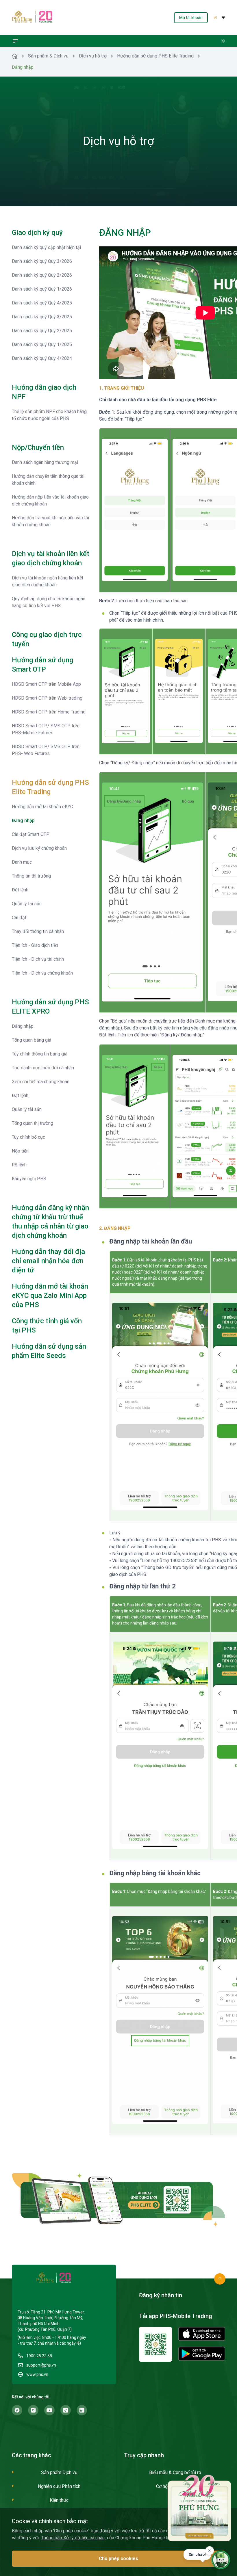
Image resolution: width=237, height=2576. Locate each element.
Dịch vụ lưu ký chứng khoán (39, 848)
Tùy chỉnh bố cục (28, 1137)
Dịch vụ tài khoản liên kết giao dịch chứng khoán (51, 558)
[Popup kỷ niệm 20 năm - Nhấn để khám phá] (199, 2508)
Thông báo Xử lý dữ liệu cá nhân (73, 2538)
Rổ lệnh (19, 1165)
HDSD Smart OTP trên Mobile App (46, 684)
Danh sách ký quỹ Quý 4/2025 (42, 303)
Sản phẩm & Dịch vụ (48, 56)
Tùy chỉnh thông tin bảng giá (40, 1054)
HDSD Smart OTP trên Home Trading (49, 712)
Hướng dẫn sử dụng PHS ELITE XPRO (50, 1007)
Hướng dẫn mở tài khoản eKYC (42, 807)
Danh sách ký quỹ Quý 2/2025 (42, 331)
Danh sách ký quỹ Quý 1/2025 (42, 344)
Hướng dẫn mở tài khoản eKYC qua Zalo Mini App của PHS (50, 1296)
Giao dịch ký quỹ (37, 233)
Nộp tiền (20, 1151)
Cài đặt (19, 918)
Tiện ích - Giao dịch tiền (35, 945)
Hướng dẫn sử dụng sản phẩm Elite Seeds (49, 1351)
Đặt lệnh (20, 890)
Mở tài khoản (191, 18)
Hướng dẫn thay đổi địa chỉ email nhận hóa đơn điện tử (48, 1261)
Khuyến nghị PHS (29, 1179)
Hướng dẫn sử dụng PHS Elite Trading (155, 56)
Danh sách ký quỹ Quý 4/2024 (42, 358)
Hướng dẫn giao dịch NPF (44, 392)
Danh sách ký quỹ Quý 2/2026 (42, 275)
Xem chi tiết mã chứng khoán (41, 1082)
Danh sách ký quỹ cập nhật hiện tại (46, 247)
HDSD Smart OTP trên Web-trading (47, 698)
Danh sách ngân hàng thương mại (45, 462)
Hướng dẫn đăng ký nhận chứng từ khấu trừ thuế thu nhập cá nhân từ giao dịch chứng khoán (50, 1222)
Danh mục (22, 862)
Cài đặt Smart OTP (31, 834)
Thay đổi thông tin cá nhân (38, 931)
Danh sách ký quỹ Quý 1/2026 (42, 289)
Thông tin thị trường (31, 876)
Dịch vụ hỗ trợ (93, 56)
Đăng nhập (23, 820)
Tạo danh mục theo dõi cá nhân (43, 1068)
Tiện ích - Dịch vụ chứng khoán (42, 973)
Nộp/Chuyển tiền (38, 447)
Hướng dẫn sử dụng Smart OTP (42, 665)
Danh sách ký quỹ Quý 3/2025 (42, 317)
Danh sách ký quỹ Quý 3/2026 (42, 261)
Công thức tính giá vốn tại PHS (47, 1326)
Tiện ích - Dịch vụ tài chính (38, 959)
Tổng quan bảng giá (32, 1040)
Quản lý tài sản (27, 904)
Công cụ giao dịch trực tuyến (47, 639)
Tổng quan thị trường (33, 1123)
